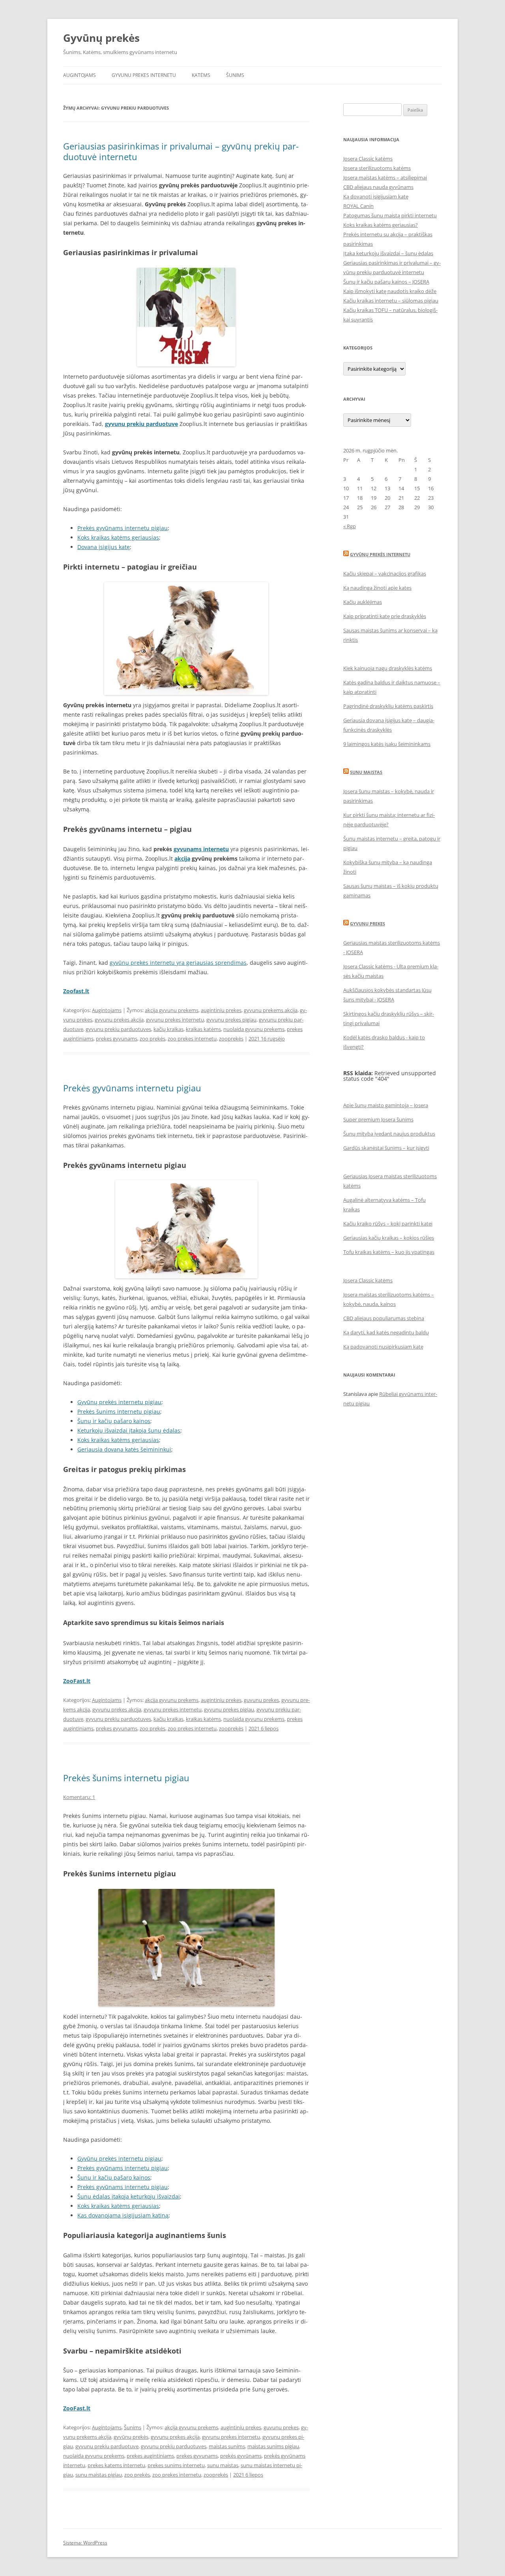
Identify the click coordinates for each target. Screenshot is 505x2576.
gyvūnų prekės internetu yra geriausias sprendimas (178, 963)
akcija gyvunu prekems (172, 1010)
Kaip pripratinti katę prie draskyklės (385, 616)
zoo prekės (152, 1039)
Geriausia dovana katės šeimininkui (124, 1449)
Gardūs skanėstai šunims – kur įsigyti (386, 1148)
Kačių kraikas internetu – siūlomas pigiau (391, 301)
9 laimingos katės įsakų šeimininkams (387, 744)
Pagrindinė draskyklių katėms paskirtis (388, 706)
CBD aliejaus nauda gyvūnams (378, 187)
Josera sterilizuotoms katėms (377, 168)
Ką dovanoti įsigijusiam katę (376, 196)
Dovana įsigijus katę (104, 547)
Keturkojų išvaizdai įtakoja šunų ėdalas (129, 1430)
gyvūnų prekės (131, 2437)
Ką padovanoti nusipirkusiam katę (383, 1347)
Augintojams (79, 75)
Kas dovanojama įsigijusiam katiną (123, 2215)
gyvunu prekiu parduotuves (118, 1029)
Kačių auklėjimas (363, 602)
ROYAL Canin (358, 206)
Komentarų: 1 (79, 1797)
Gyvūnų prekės (101, 38)
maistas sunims (227, 2446)
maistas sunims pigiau (273, 2446)
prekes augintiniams (150, 2456)
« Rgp (350, 526)
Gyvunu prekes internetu (144, 75)
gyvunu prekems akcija (271, 1010)
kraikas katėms (203, 1029)
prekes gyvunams (117, 1039)
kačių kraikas (168, 1029)
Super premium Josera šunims (378, 1119)
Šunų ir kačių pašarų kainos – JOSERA (386, 282)
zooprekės (231, 1039)
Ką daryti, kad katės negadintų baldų (386, 1332)
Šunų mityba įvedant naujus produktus (389, 1134)
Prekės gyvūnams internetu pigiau (123, 528)
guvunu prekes (261, 1700)
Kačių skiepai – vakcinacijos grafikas (385, 573)
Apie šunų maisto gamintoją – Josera (386, 1105)
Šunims (235, 75)
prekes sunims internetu (176, 2465)
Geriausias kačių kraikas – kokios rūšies (389, 1238)
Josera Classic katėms (368, 159)
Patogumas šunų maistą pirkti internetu (390, 215)
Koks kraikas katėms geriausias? (381, 225)
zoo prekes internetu (192, 1039)
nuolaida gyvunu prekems (254, 1029)
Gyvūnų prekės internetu (380, 554)
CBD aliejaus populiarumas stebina (384, 1318)
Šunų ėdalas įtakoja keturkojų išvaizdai (129, 2196)
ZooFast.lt (77, 1681)
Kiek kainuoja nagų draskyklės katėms (388, 668)
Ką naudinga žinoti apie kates (377, 588)
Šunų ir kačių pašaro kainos (114, 1421)
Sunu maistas (366, 772)
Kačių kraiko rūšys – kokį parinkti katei (388, 1224)
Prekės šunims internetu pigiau (119, 1411)
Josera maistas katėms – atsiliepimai (385, 177)
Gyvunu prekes (368, 924)
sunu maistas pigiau (99, 2475)
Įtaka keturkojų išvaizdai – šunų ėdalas (388, 253)
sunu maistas (223, 2465)
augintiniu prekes (221, 1010)
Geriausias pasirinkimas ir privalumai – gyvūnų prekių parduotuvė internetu (181, 151)
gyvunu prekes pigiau (231, 1020)
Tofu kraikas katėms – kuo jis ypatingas (389, 1252)
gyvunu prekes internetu (175, 1020)
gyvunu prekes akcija (119, 1020)
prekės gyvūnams (241, 2456)
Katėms (201, 75)
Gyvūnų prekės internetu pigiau (119, 1402)
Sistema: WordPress (85, 2543)
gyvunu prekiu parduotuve (107, 2446)
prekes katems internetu (116, 2465)
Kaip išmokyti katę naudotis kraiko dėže (390, 291)
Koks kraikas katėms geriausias (118, 537)
